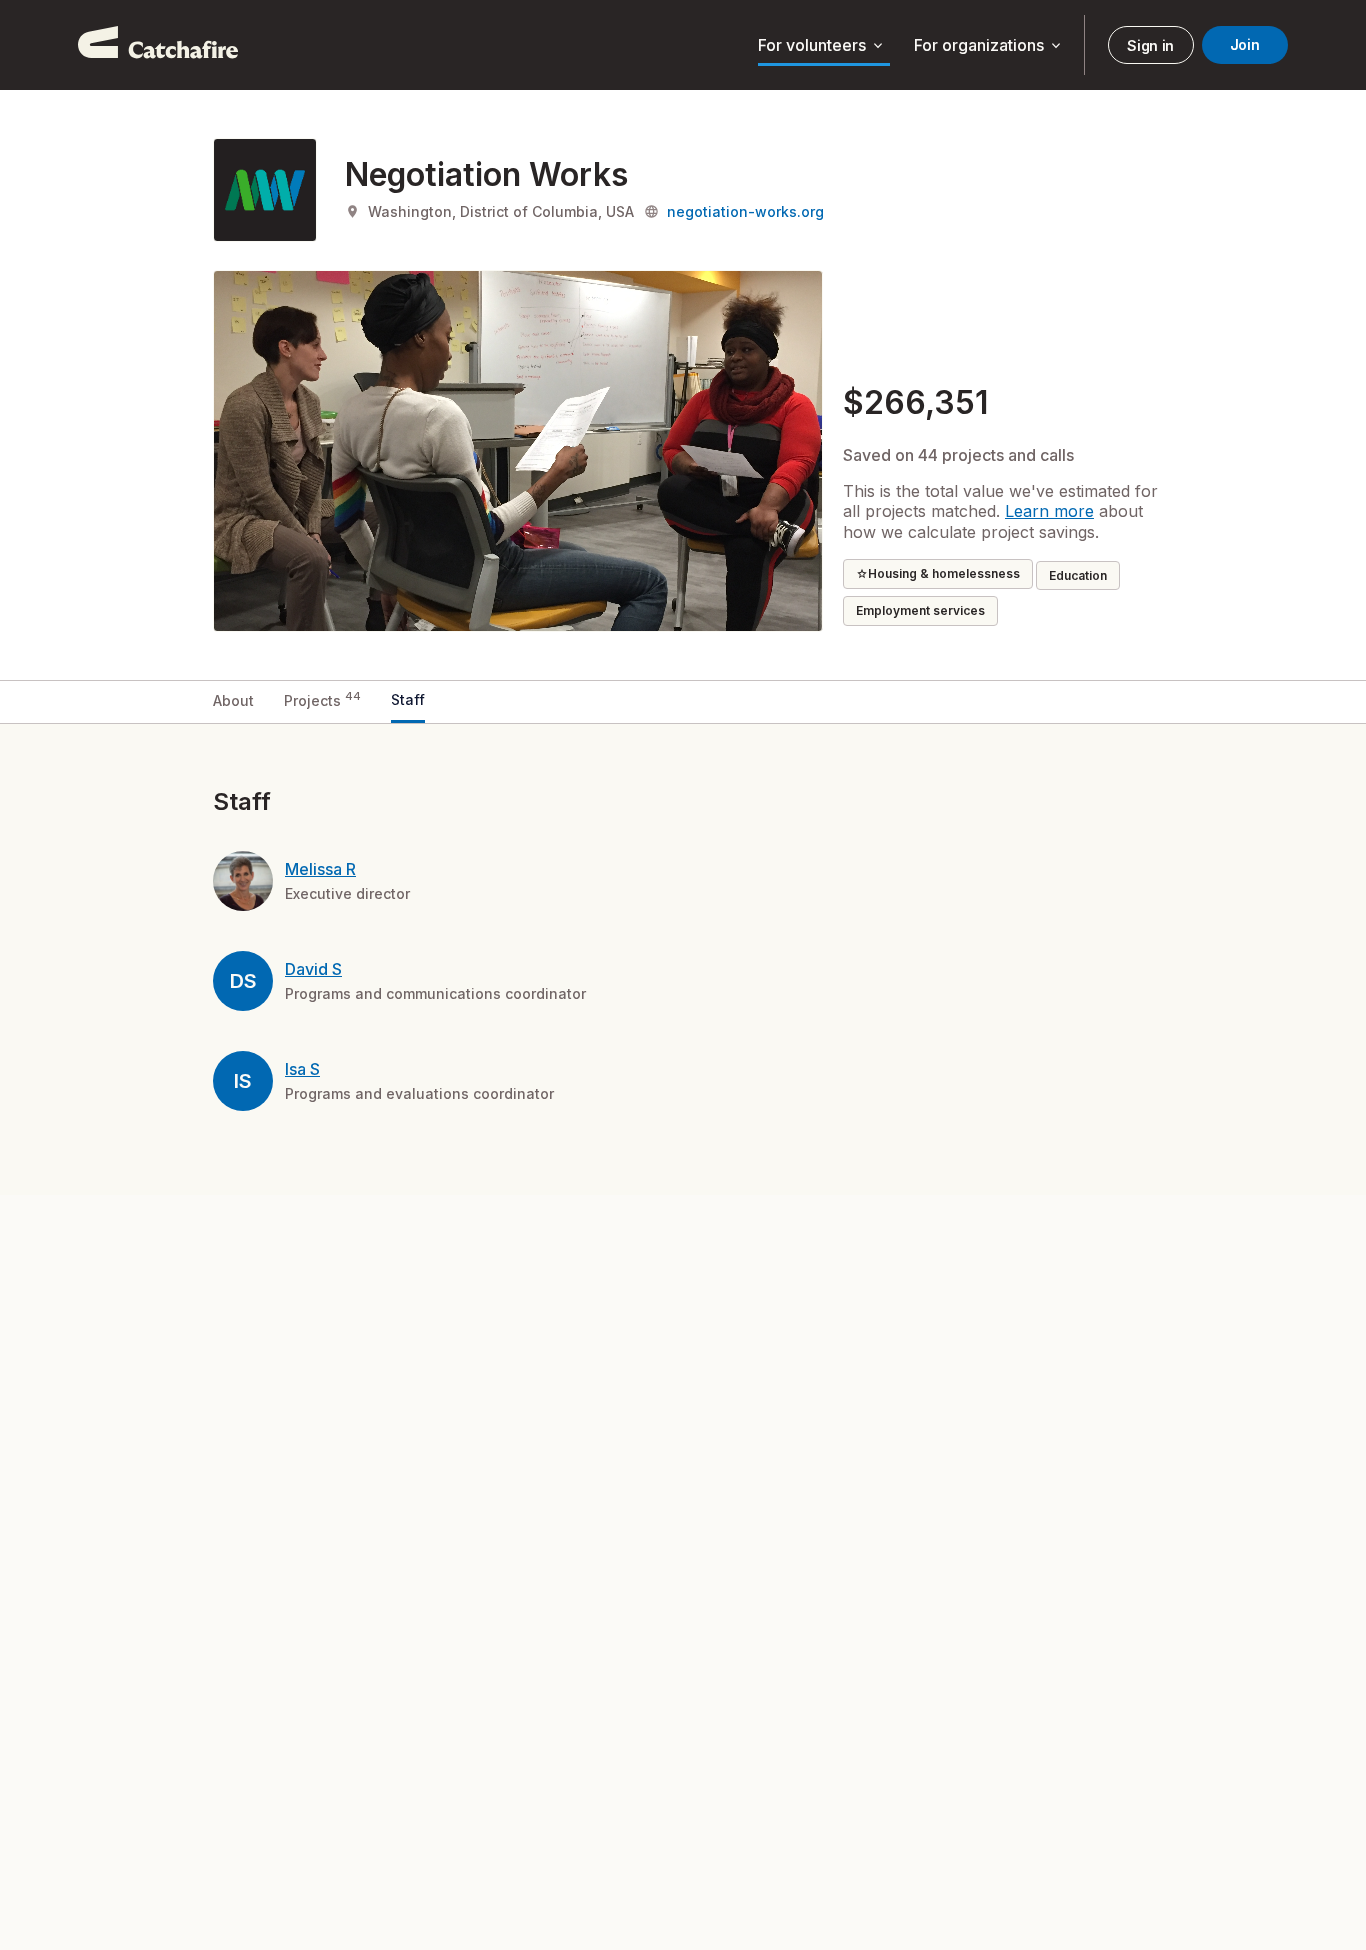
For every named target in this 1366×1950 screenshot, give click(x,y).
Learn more (1049, 511)
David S (313, 969)
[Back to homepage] (158, 45)
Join (1245, 44)
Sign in (1150, 45)
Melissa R (320, 869)
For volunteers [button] (822, 46)
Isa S (302, 1069)
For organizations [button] (989, 46)
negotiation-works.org (745, 211)
